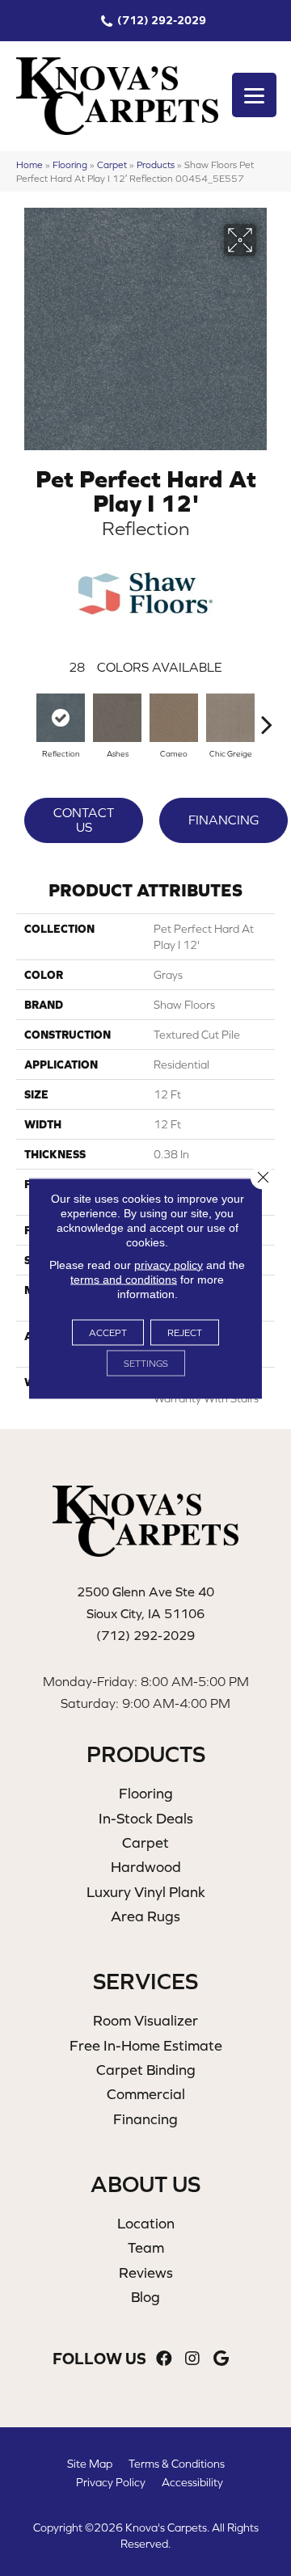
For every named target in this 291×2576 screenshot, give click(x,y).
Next (267, 716)
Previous (24, 716)
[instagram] (192, 2359)
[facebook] (164, 2359)
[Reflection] (61, 718)
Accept (108, 1332)
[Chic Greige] (230, 718)
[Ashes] (117, 718)
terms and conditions (124, 1279)
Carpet (112, 164)
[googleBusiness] (221, 2359)
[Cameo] (174, 718)
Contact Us (84, 820)
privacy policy (169, 1264)
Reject (185, 1332)
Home (30, 164)
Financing (224, 820)
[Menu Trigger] (254, 95)
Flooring (70, 164)
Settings (146, 1363)
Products (156, 164)
